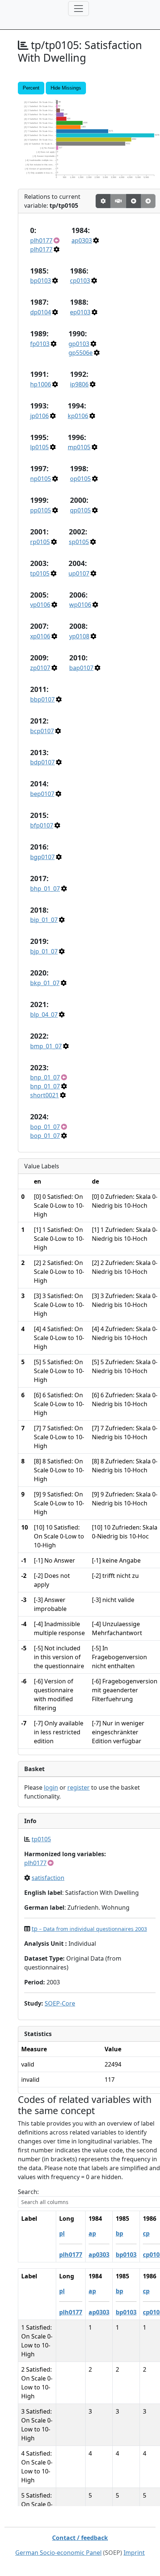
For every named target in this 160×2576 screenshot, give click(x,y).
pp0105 (41, 510)
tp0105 (40, 573)
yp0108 (79, 636)
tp (89, 1929)
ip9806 (79, 384)
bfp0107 (42, 825)
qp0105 (80, 510)
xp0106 (40, 636)
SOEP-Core (60, 2003)
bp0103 (41, 281)
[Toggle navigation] (79, 9)
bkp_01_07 (45, 983)
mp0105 (79, 447)
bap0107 (81, 668)
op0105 (80, 479)
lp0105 (39, 447)
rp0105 (40, 542)
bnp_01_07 (45, 1077)
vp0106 (40, 605)
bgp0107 (42, 857)
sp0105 (79, 542)
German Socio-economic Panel (58, 2553)
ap (92, 2233)
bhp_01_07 (45, 889)
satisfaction (48, 1878)
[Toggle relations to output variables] (134, 201)
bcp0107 (42, 731)
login (51, 1787)
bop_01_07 (45, 1127)
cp (146, 2233)
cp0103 (80, 281)
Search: (28, 2192)
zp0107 (40, 668)
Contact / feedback (80, 2538)
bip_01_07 (44, 920)
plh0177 (41, 240)
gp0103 (79, 344)
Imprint (134, 2553)
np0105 (41, 479)
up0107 (79, 573)
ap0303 (82, 240)
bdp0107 (42, 762)
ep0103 (80, 312)
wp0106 (80, 605)
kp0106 (78, 416)
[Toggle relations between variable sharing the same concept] (103, 201)
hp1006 (41, 384)
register (79, 1787)
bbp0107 (42, 699)
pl (62, 2233)
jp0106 (39, 416)
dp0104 (41, 312)
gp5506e (81, 353)
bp (119, 2233)
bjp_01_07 (44, 951)
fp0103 (40, 344)
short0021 (44, 1095)
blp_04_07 (44, 1014)
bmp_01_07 (46, 1046)
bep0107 (42, 794)
